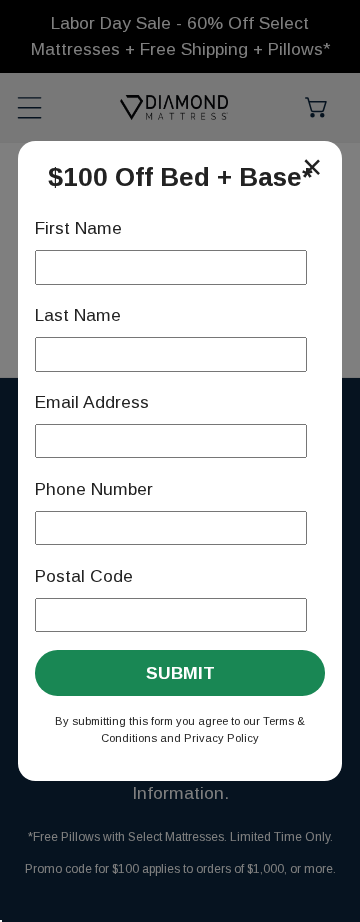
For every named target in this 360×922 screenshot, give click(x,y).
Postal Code (84, 576)
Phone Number (94, 489)
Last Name (78, 315)
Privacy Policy (221, 738)
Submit (180, 673)
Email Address (92, 402)
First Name (78, 228)
